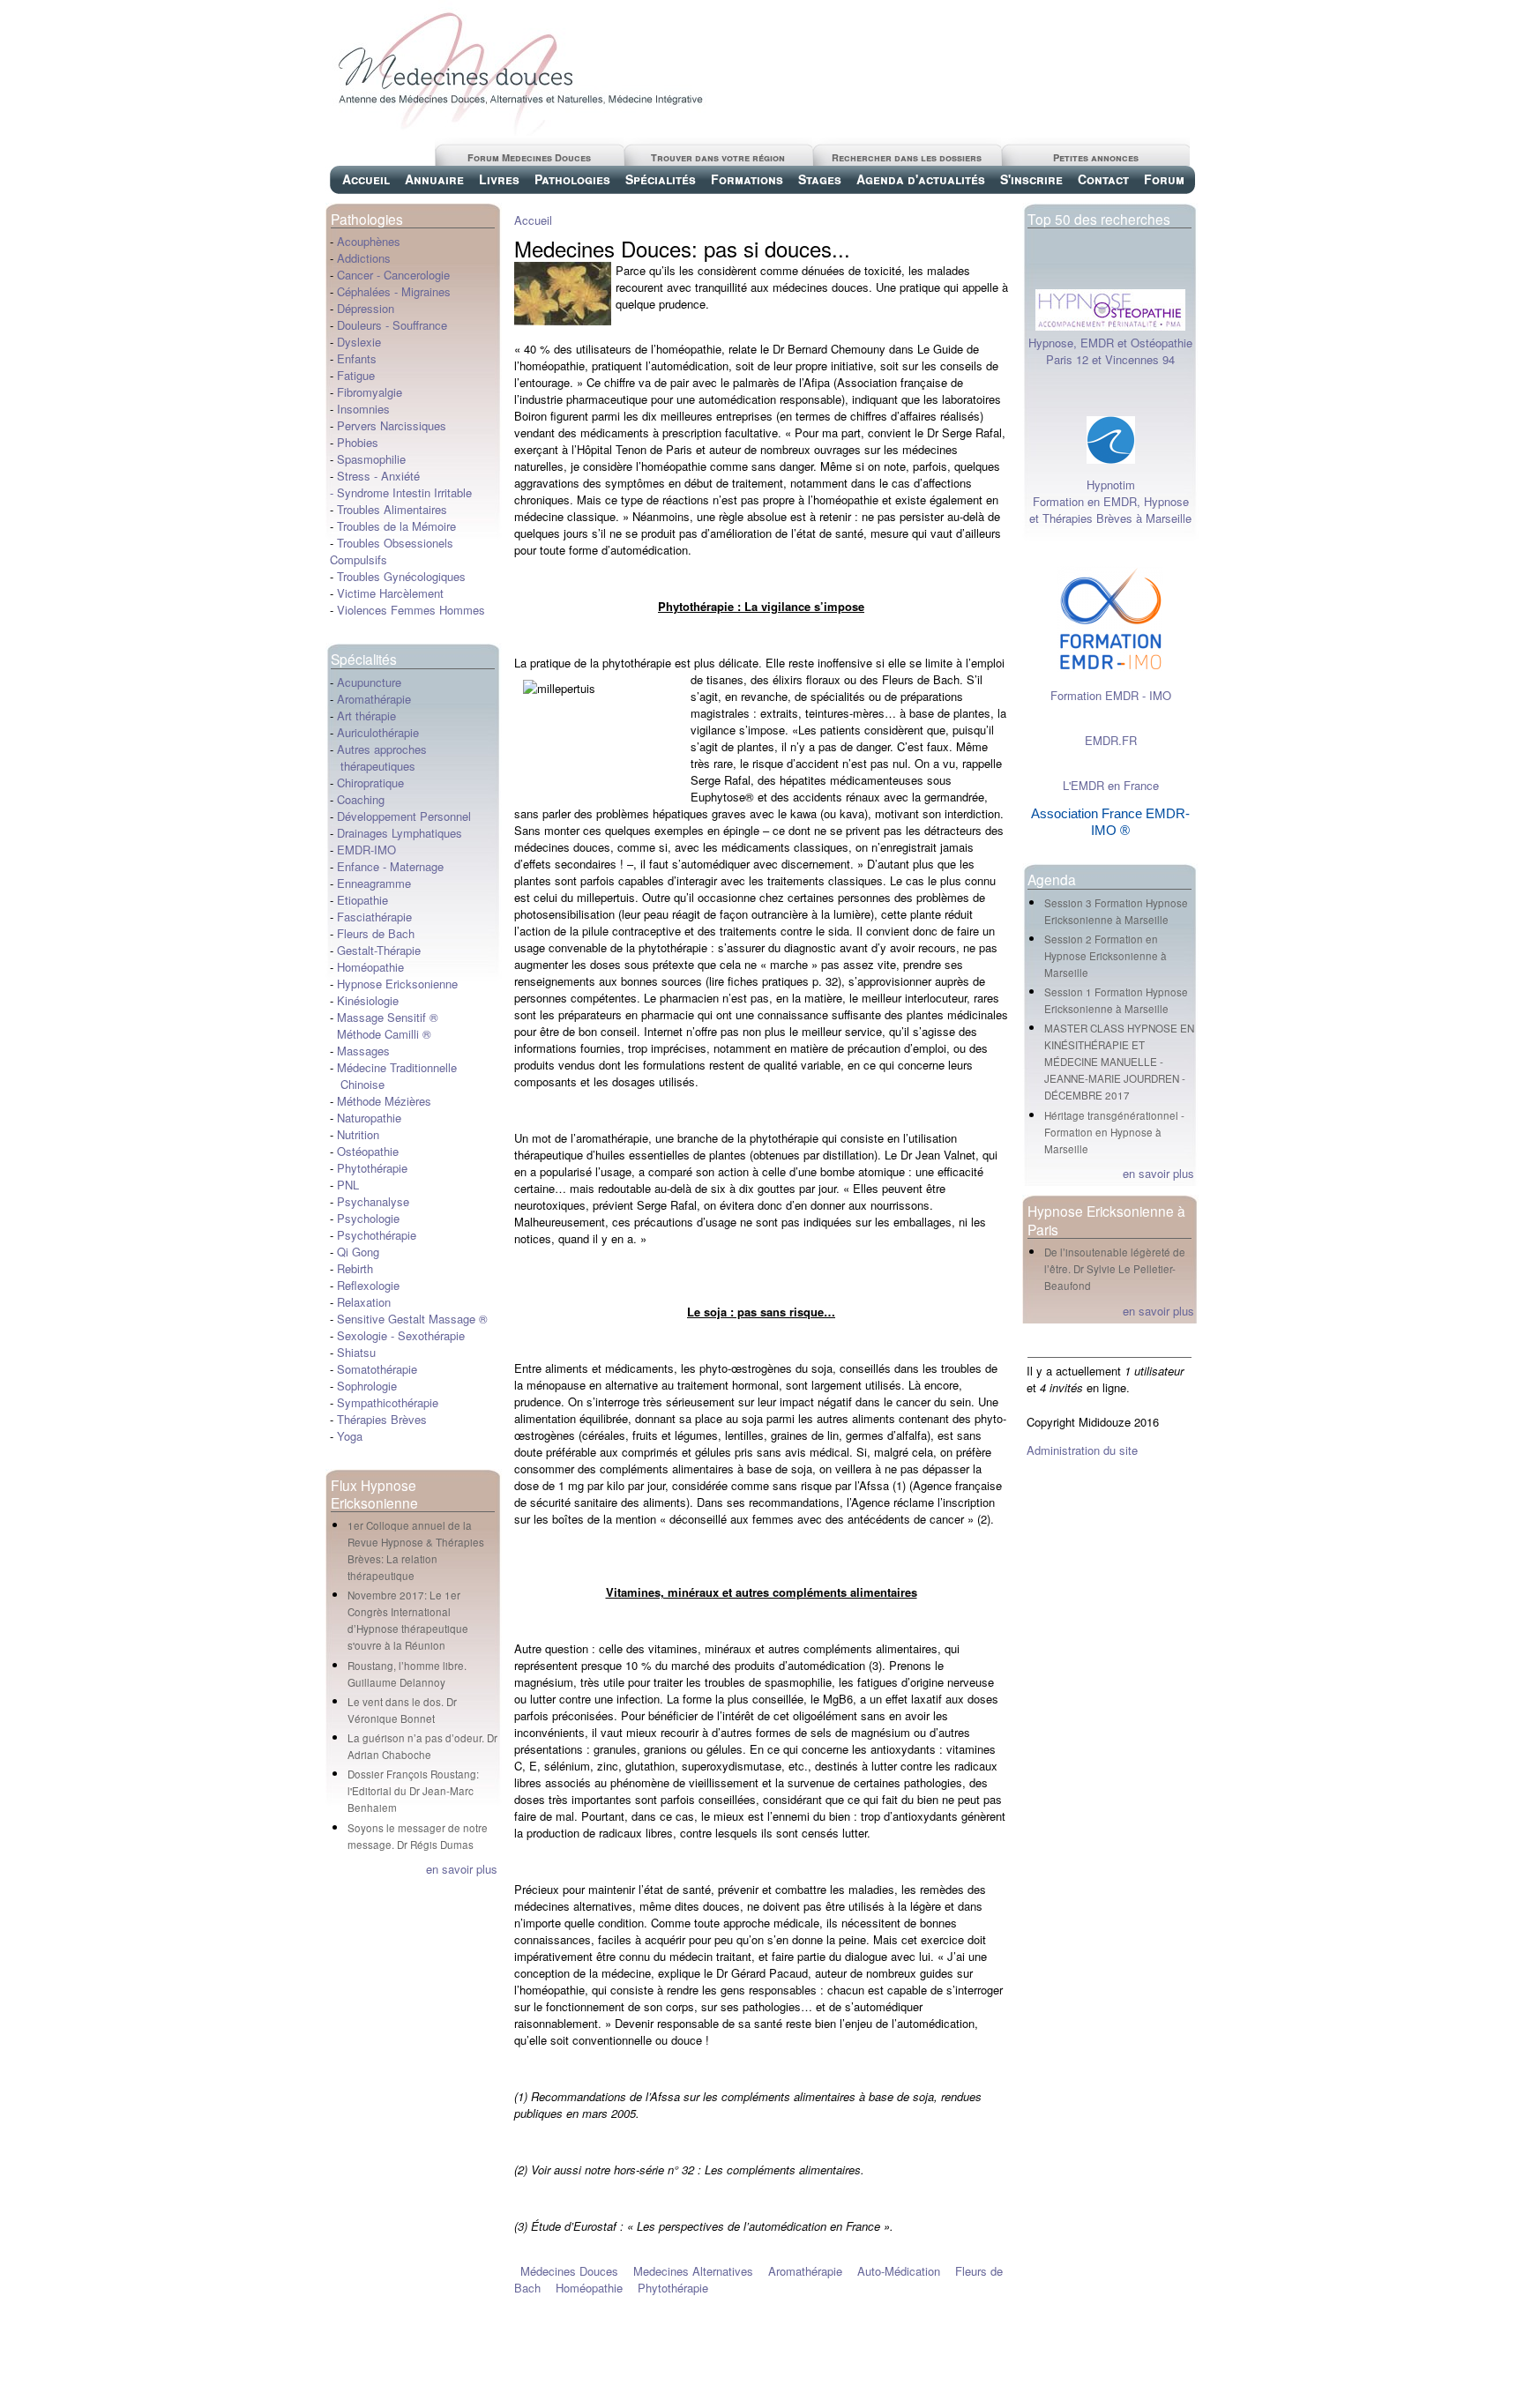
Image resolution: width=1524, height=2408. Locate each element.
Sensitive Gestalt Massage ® (412, 1319)
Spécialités (661, 179)
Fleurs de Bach (376, 933)
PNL (348, 1185)
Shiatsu (356, 1352)
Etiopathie (362, 900)
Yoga (350, 1436)
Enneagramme (374, 883)
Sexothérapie (431, 1335)
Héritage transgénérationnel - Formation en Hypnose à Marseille (1114, 1132)
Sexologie (360, 1335)
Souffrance (420, 325)
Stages (820, 179)
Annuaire (434, 179)
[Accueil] (519, 131)
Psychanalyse (373, 1201)
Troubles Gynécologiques (401, 576)
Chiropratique (370, 783)
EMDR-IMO (366, 850)
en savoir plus (462, 1869)
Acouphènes (369, 241)
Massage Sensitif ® (388, 1017)
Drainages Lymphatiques (400, 833)
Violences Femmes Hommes (411, 610)
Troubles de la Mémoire (396, 526)
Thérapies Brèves (382, 1419)
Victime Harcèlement (390, 593)
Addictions (364, 258)
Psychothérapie (377, 1235)
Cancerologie (417, 275)
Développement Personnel (404, 816)
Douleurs (359, 325)
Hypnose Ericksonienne (397, 984)
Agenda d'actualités (921, 179)
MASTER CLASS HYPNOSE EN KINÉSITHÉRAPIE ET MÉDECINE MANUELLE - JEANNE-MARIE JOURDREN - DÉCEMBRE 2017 (1119, 1062)
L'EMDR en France (1111, 785)
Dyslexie (359, 342)
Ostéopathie (368, 1151)
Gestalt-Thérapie (379, 950)
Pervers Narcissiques (392, 425)
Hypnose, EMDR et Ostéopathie (1110, 343)
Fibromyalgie (370, 392)
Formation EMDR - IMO (1111, 695)
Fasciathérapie (374, 917)
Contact (1103, 179)
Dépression (366, 308)
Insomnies (363, 409)
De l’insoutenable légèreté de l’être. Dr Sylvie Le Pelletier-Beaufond (1115, 1269)
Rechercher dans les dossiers (907, 157)
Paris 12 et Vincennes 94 (1110, 359)
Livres (499, 179)
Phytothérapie (372, 1168)
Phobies (358, 442)
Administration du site (1082, 1450)
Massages (363, 1051)
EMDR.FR (1111, 740)
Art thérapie (366, 716)
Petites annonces (1096, 157)
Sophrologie (367, 1386)
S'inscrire (1031, 179)
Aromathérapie (374, 699)
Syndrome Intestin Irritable (404, 492)
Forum (1164, 179)
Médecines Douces (569, 2271)
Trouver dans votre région (718, 157)
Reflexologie (368, 1285)
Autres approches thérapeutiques (378, 757)
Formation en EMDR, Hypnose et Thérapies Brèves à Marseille (1110, 510)
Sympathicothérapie (388, 1402)
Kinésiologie (368, 1000)
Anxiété (400, 476)
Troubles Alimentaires (392, 509)
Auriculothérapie (378, 732)
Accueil (366, 179)
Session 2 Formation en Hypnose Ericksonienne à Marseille (1106, 956)
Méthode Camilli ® (384, 1034)
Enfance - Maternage (390, 866)
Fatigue (356, 375)
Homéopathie (370, 967)
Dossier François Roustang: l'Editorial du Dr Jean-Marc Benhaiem (413, 1791)
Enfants (357, 358)
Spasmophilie (371, 459)
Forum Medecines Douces (529, 157)
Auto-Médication (899, 2271)
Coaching (361, 799)
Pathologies (572, 179)
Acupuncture (369, 682)
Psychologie (368, 1218)
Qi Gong (358, 1252)
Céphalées (364, 291)
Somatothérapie (377, 1369)
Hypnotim (1111, 485)
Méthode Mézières (384, 1101)
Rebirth (355, 1268)
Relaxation (364, 1302)
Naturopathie (369, 1118)
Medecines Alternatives (693, 2271)
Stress (354, 476)
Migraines (426, 291)
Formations (747, 179)
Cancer (355, 275)
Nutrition (358, 1134)
